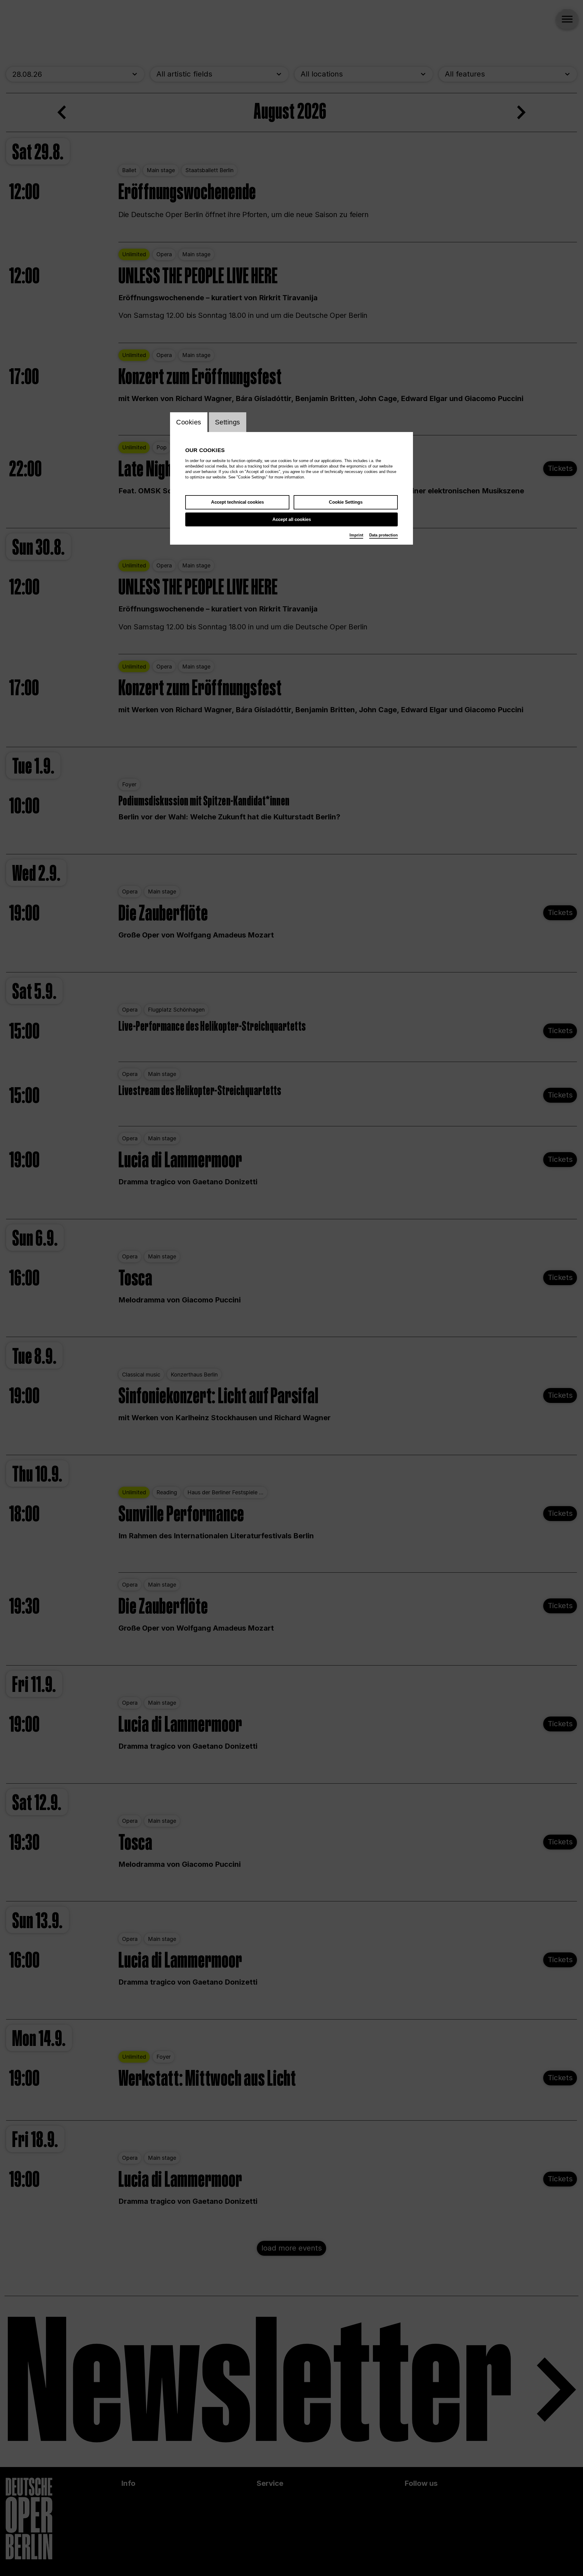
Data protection (384, 535)
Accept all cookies (292, 519)
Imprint (356, 535)
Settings (228, 422)
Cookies (189, 422)
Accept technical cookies (237, 502)
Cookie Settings (346, 502)
